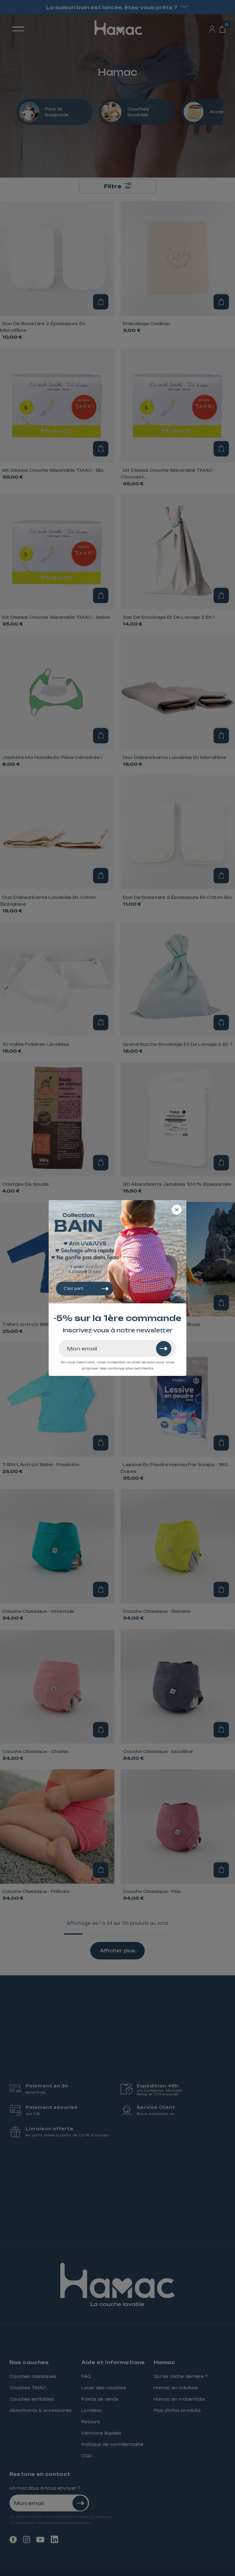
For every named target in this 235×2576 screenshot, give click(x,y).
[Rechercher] (164, 1349)
